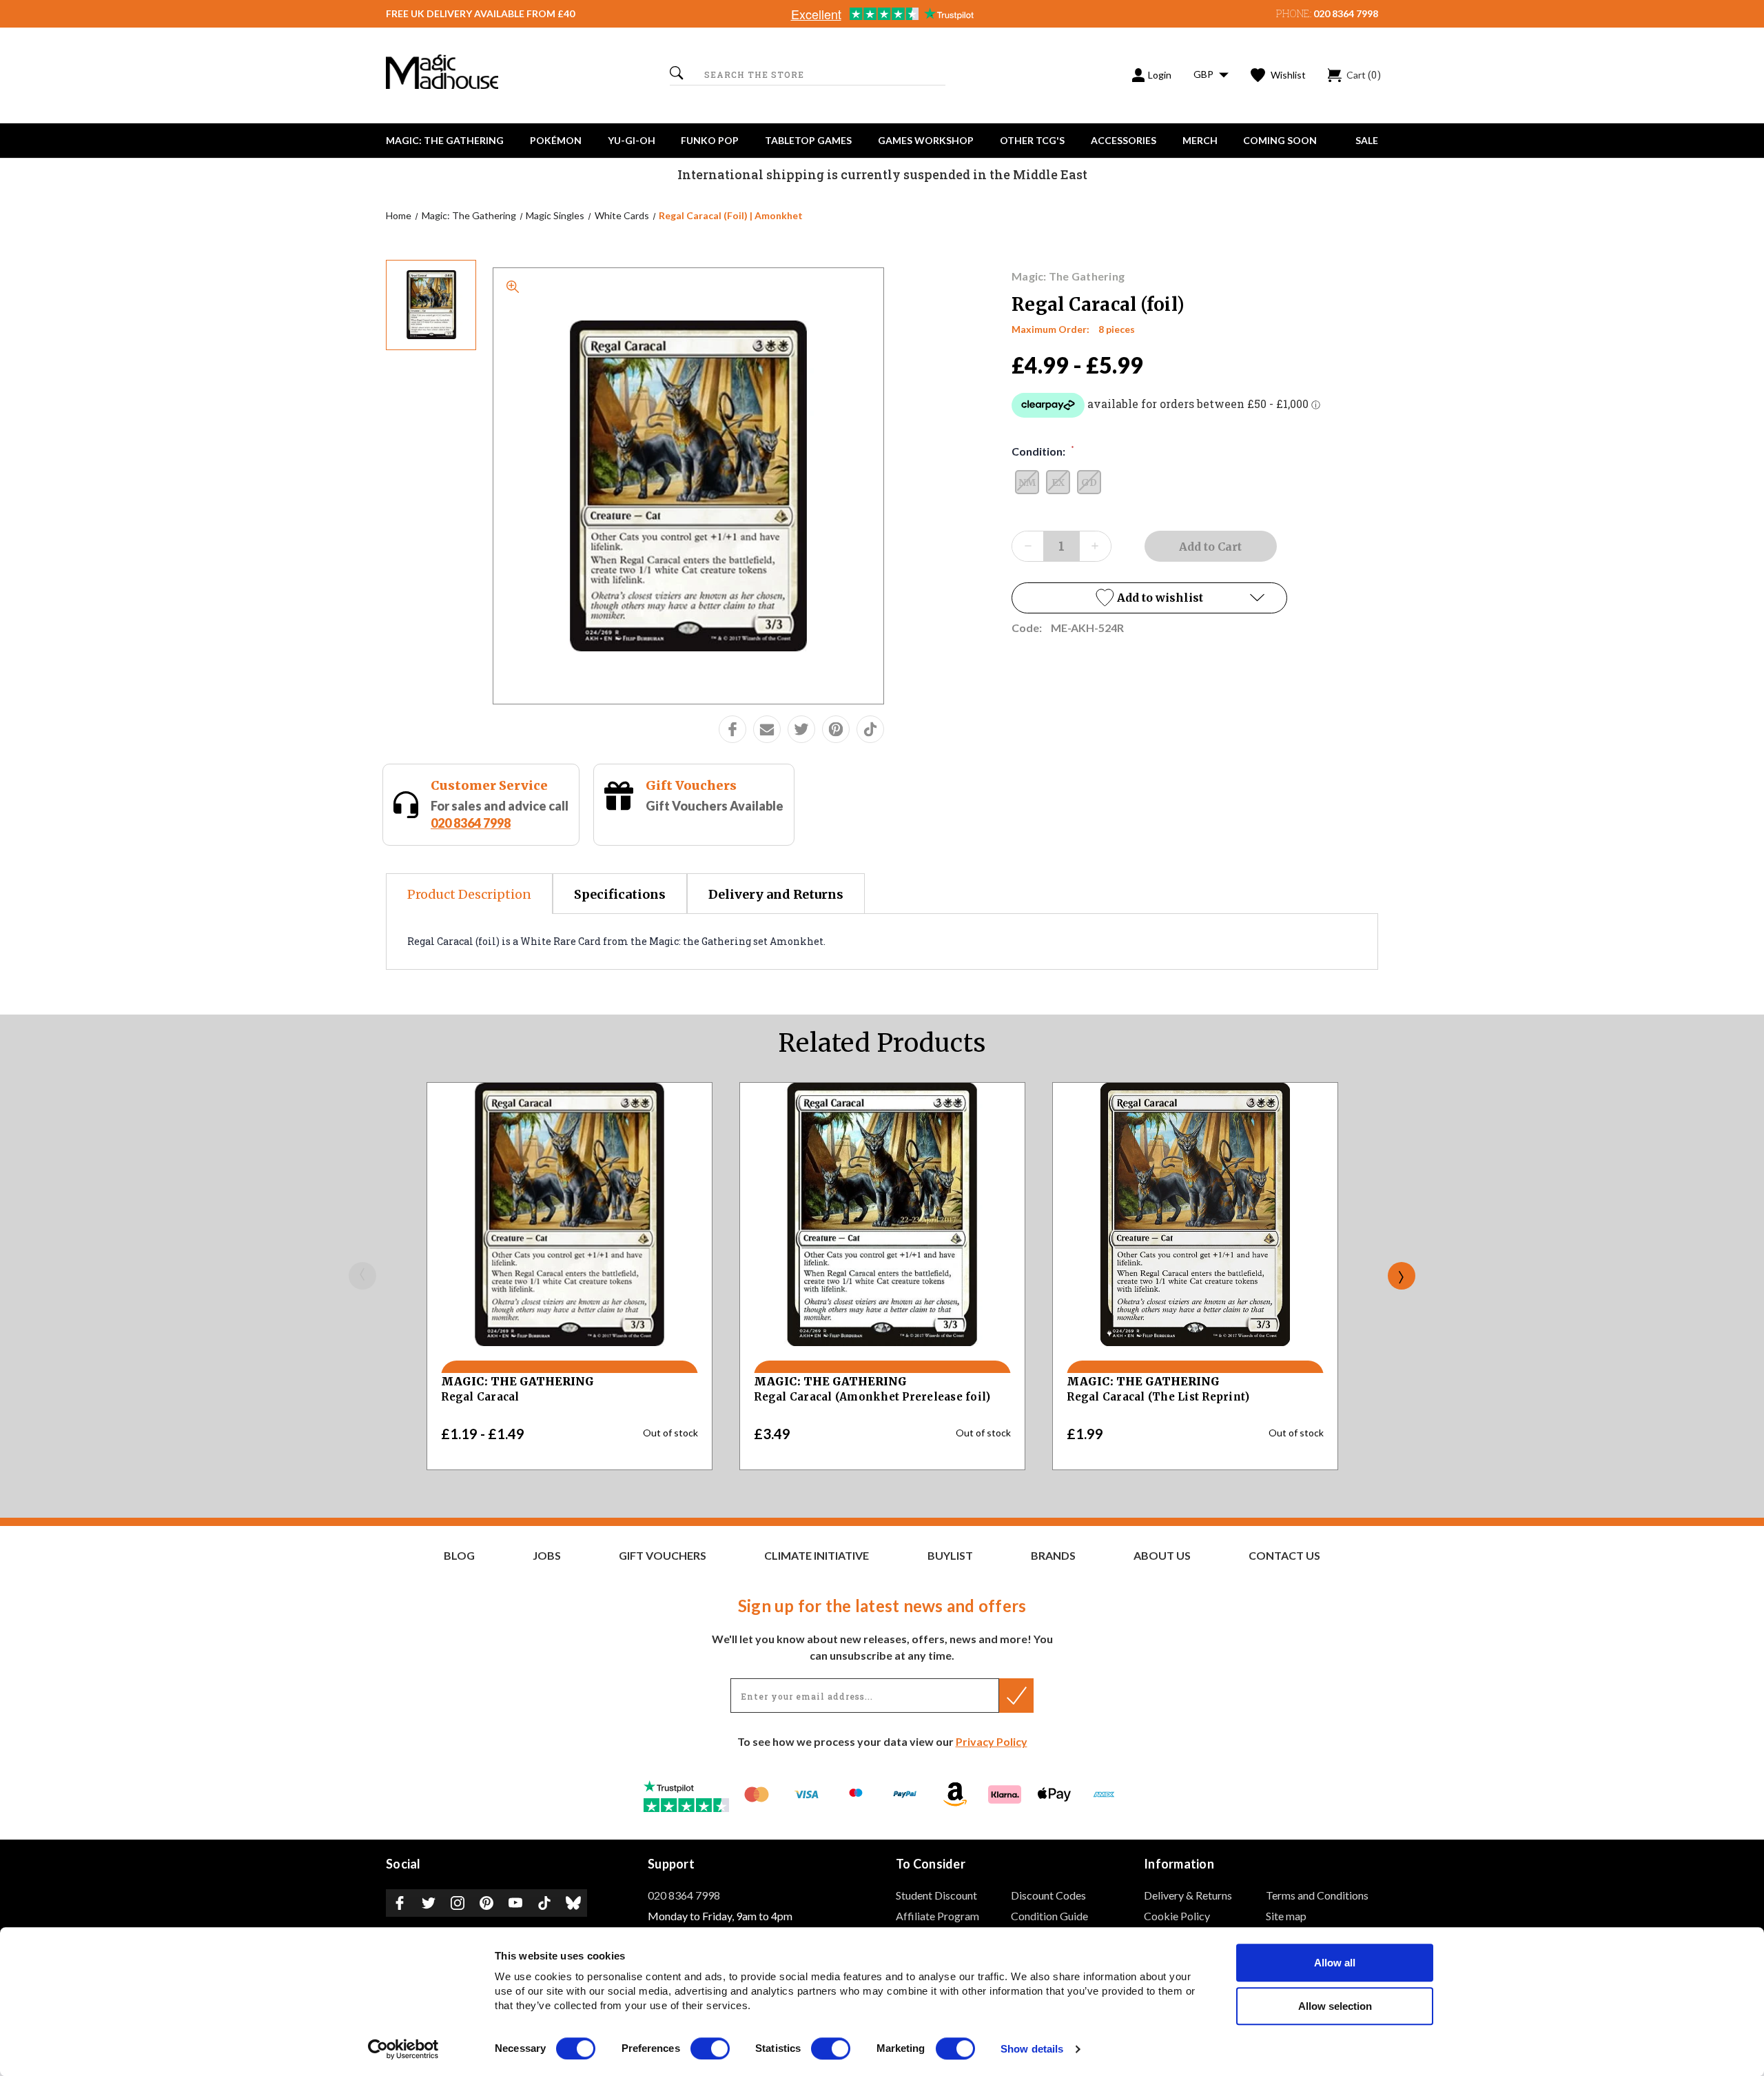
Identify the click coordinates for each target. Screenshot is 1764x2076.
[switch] (710, 2048)
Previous (362, 1276)
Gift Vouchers (691, 785)
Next (1402, 1276)
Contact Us (1284, 1556)
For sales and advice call (500, 814)
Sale (1367, 140)
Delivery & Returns (1188, 1895)
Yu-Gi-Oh (632, 140)
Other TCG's (1032, 140)
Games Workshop (926, 140)
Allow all (1335, 1963)
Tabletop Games (808, 140)
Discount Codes (1048, 1895)
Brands (1053, 1556)
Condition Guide (1049, 1916)
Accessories (1124, 140)
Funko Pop (710, 140)
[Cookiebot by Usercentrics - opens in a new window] (403, 2049)
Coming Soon (1280, 140)
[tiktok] (870, 729)
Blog (459, 1556)
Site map (1286, 1916)
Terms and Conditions (1317, 1895)
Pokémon (556, 140)
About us (1162, 1556)
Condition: (1043, 451)
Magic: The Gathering (445, 140)
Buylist (950, 1556)
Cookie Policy (1177, 1916)
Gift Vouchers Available (715, 806)
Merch (1200, 140)
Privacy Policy (992, 1741)
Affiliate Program (937, 1916)
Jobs (547, 1556)
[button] (1149, 598)
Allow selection (1335, 2006)
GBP (1204, 74)
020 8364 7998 (1346, 13)
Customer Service (489, 785)
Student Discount (936, 1895)
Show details (1032, 2049)
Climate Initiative (817, 1556)
